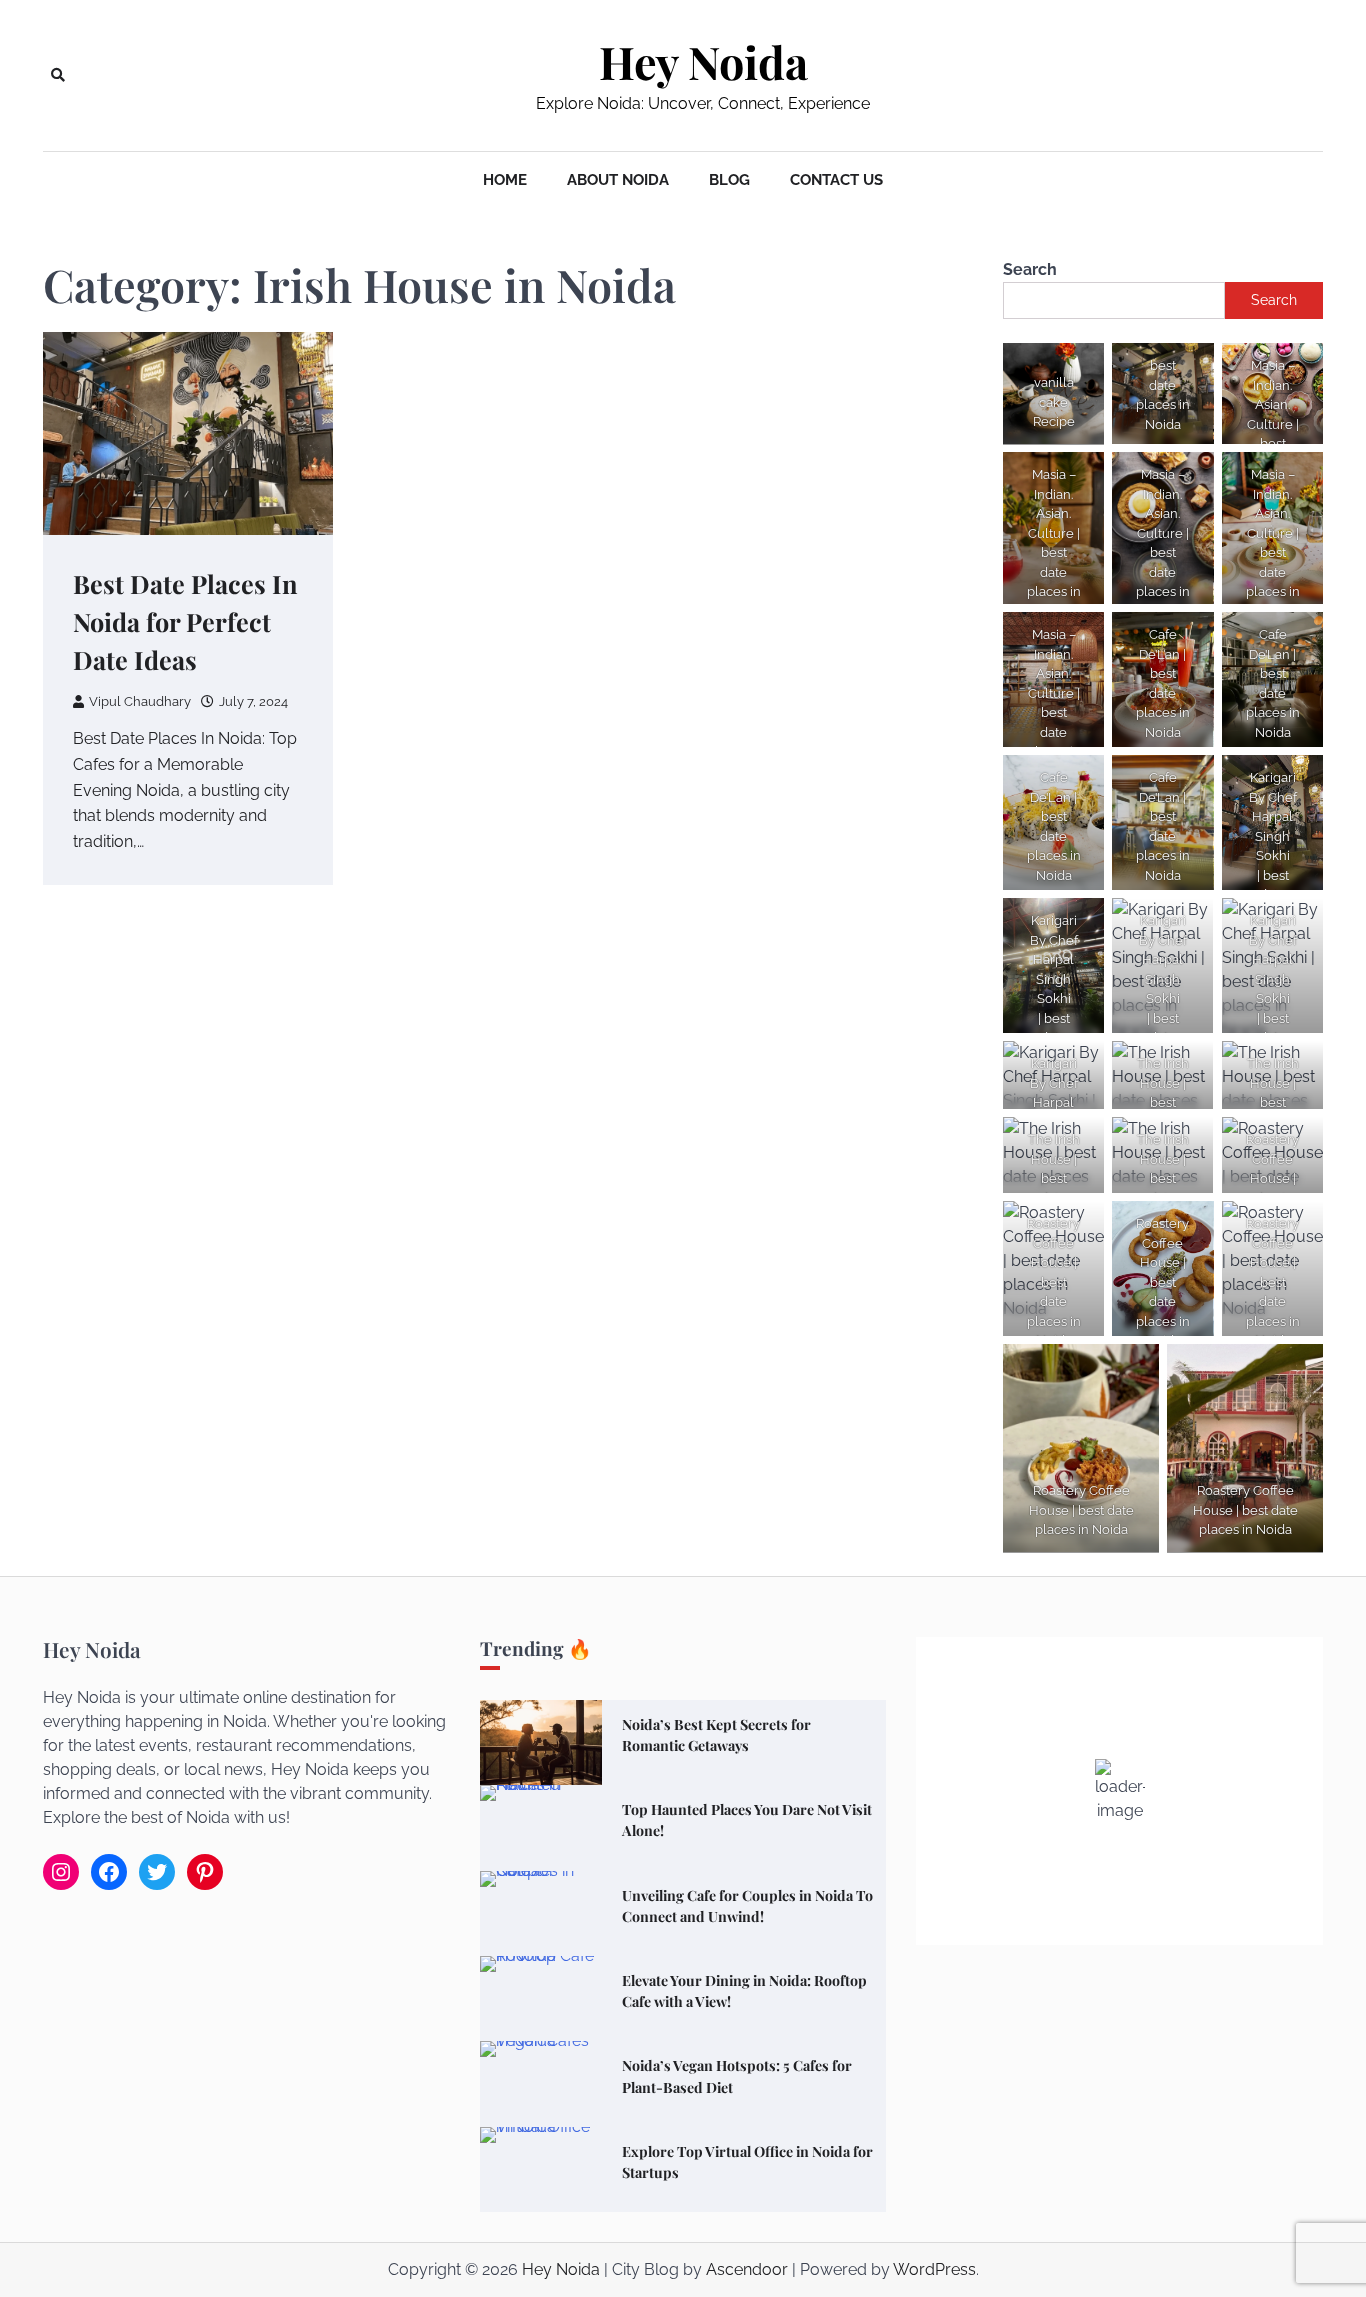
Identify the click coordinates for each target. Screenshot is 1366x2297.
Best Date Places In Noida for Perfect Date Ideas (185, 621)
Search (1030, 269)
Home (505, 180)
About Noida (618, 180)
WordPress (934, 2269)
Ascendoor (747, 2269)
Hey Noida (703, 62)
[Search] (58, 75)
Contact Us (836, 180)
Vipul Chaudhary (140, 701)
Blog (729, 180)
